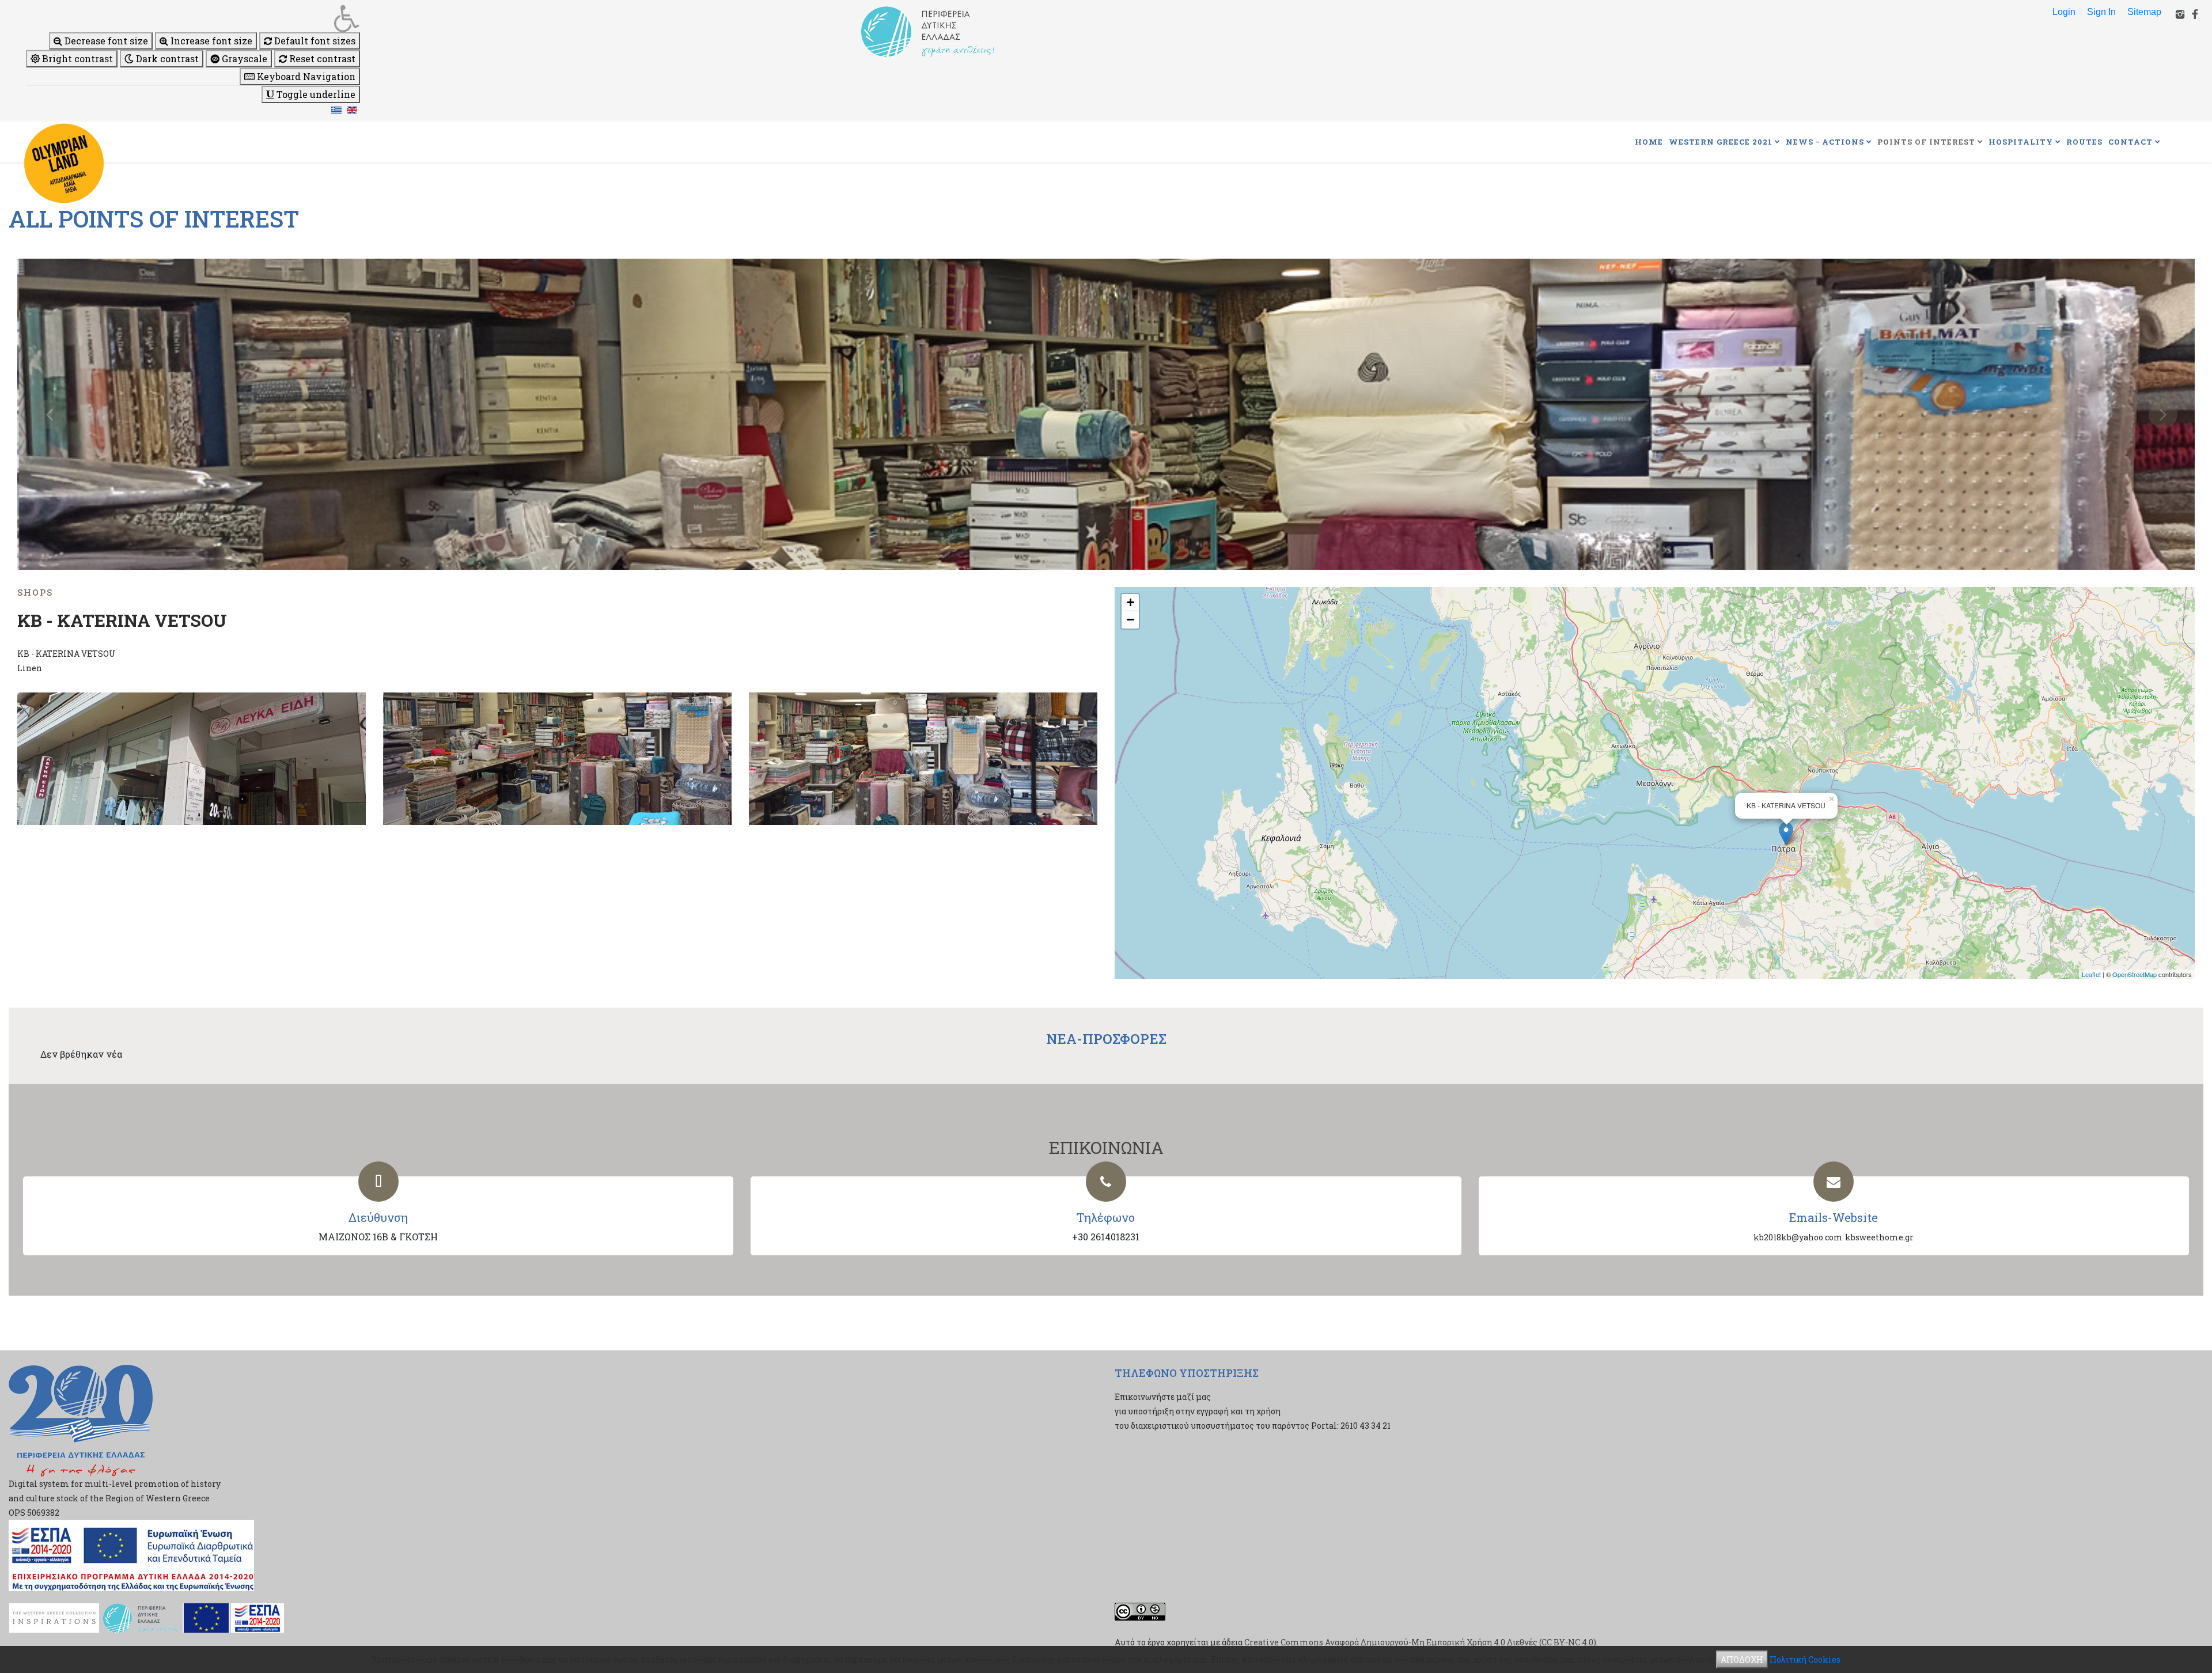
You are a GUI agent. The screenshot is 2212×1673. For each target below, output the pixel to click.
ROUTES (2084, 142)
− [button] (1130, 620)
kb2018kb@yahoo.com (1798, 1237)
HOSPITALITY (2021, 142)
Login (2064, 12)
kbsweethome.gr (1879, 1237)
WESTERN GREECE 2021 (1721, 142)
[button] (193, 18)
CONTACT (2130, 142)
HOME (1649, 142)
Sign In (2101, 12)
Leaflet (2091, 974)
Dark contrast (166, 58)
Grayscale (243, 58)
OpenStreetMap (2135, 974)
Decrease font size (105, 41)
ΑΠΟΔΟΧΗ (1742, 1659)
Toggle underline (315, 94)
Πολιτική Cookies (1805, 1659)
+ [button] (1130, 602)
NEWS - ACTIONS (1825, 142)
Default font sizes (314, 41)
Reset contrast (321, 58)
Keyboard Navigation (305, 76)
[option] (1106, 414)
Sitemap (2144, 12)
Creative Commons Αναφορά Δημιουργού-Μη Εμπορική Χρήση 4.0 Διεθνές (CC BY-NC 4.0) (1420, 1642)
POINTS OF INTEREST (1926, 142)
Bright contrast (76, 58)
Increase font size (210, 41)
